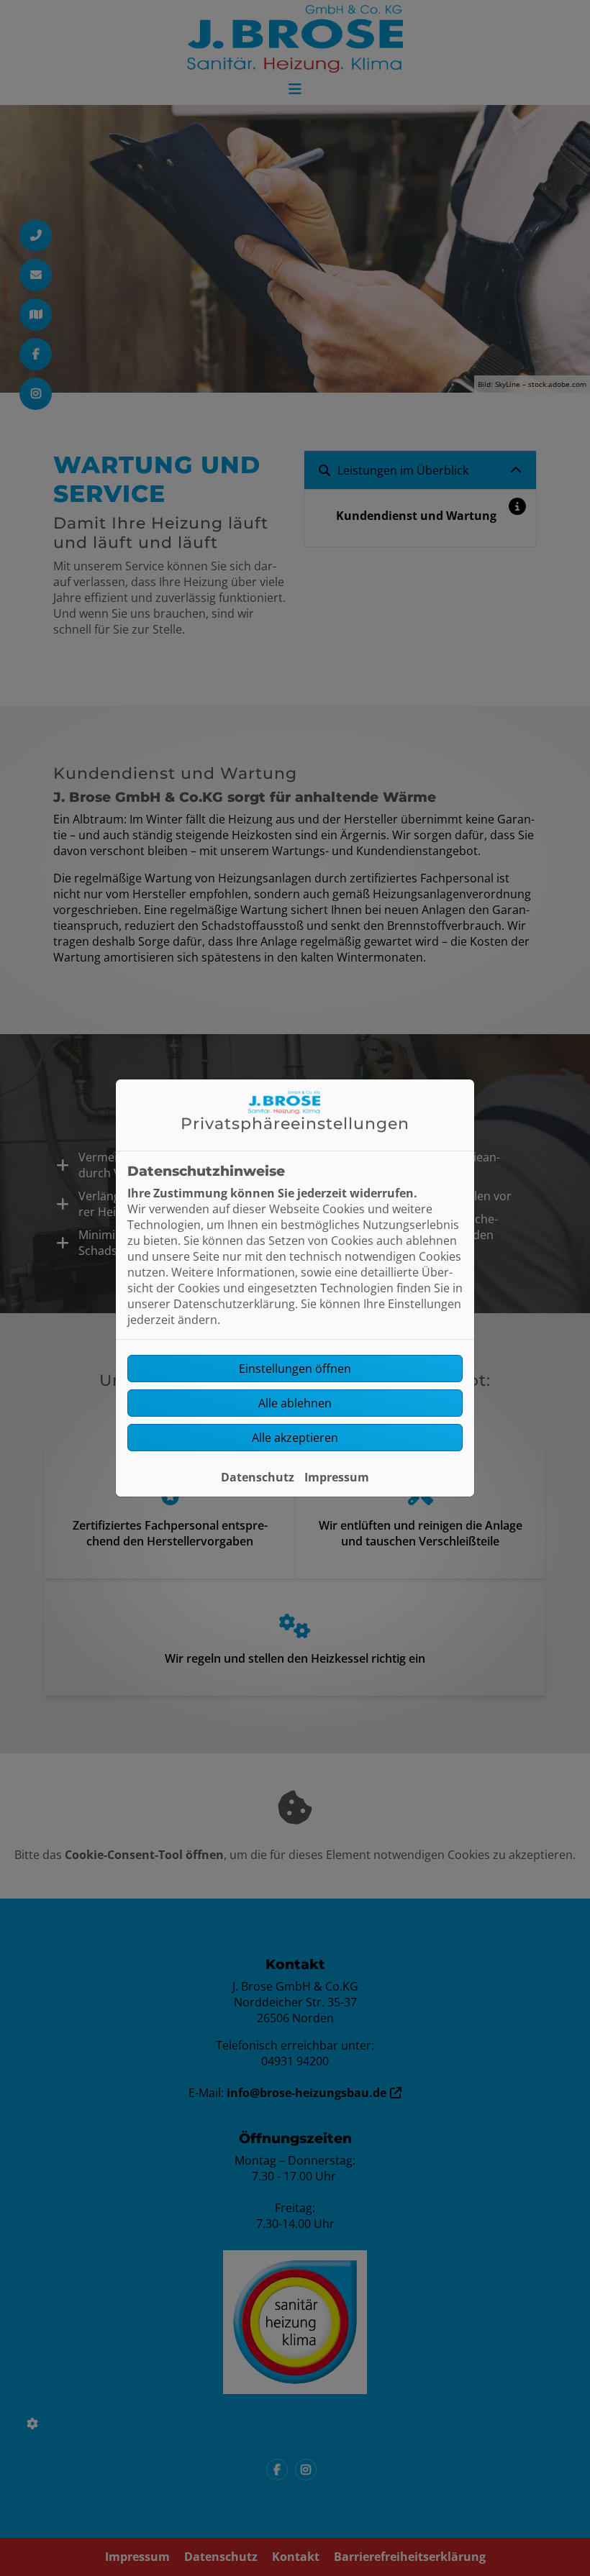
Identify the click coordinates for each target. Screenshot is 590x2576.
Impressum (337, 1477)
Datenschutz (258, 1477)
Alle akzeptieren (295, 1438)
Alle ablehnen (295, 1403)
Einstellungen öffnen (295, 1369)
